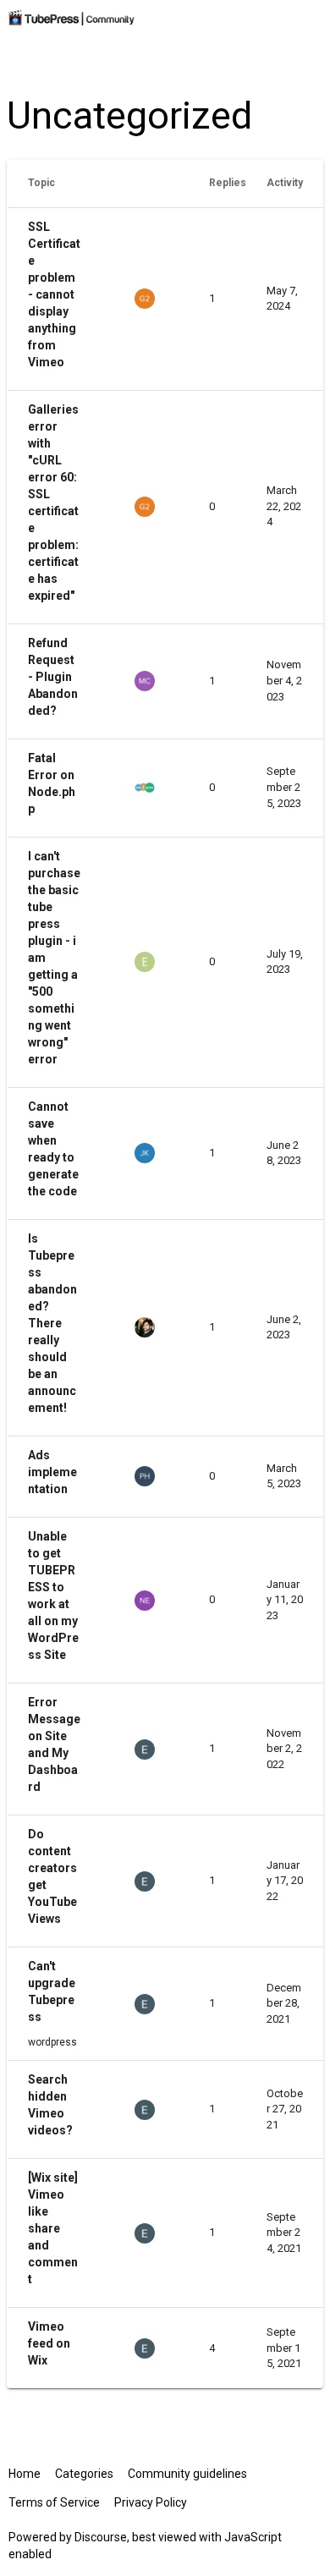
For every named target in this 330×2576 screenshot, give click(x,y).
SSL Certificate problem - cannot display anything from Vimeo (54, 294)
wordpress (52, 2042)
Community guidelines (187, 2474)
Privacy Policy (151, 2502)
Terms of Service (54, 2502)
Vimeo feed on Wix (49, 2343)
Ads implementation (52, 1472)
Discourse (101, 2537)
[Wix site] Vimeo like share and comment (53, 2228)
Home (25, 2474)
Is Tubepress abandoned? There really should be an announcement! (52, 1323)
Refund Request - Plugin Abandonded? (53, 677)
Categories (84, 2474)
